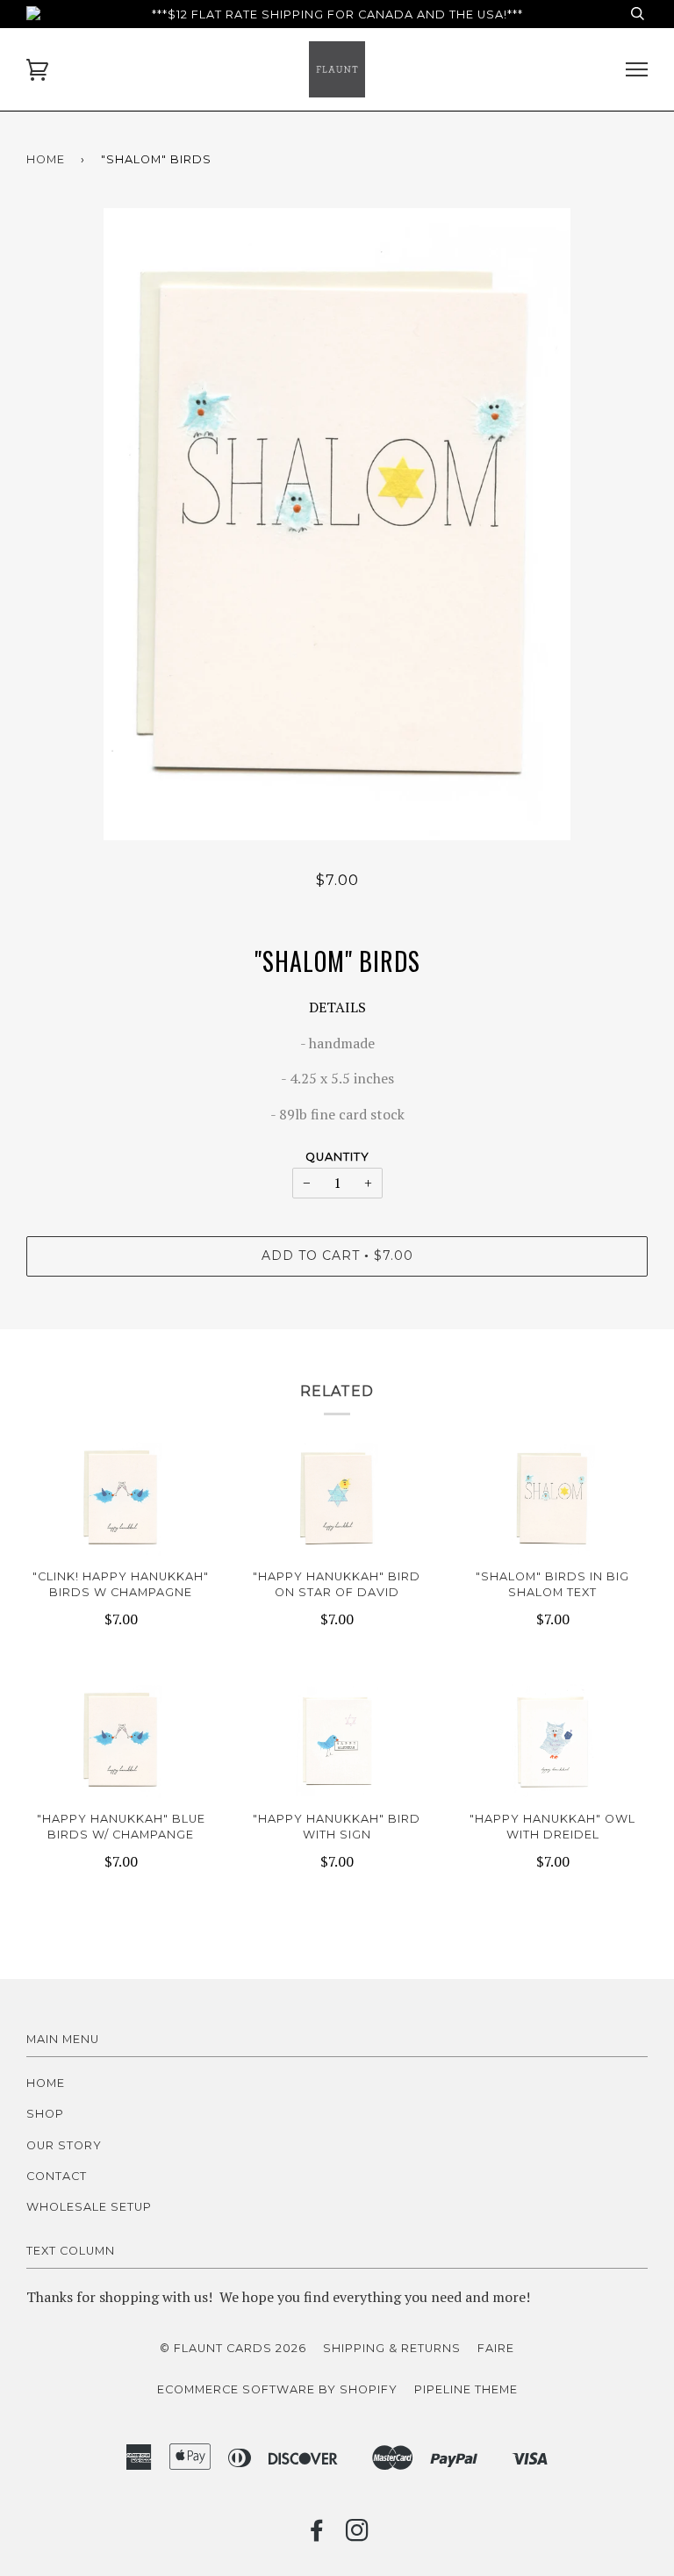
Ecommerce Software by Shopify (277, 2389)
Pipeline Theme (466, 2389)
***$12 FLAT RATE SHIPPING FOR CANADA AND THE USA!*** (337, 14)
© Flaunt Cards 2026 (233, 2348)
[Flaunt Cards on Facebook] (317, 2535)
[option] (337, 524)
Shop (45, 2114)
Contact (57, 2176)
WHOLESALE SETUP (89, 2207)
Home (46, 159)
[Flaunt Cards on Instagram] (358, 2535)
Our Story (64, 2145)
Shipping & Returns (392, 2348)
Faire (496, 2348)
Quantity (337, 1157)
